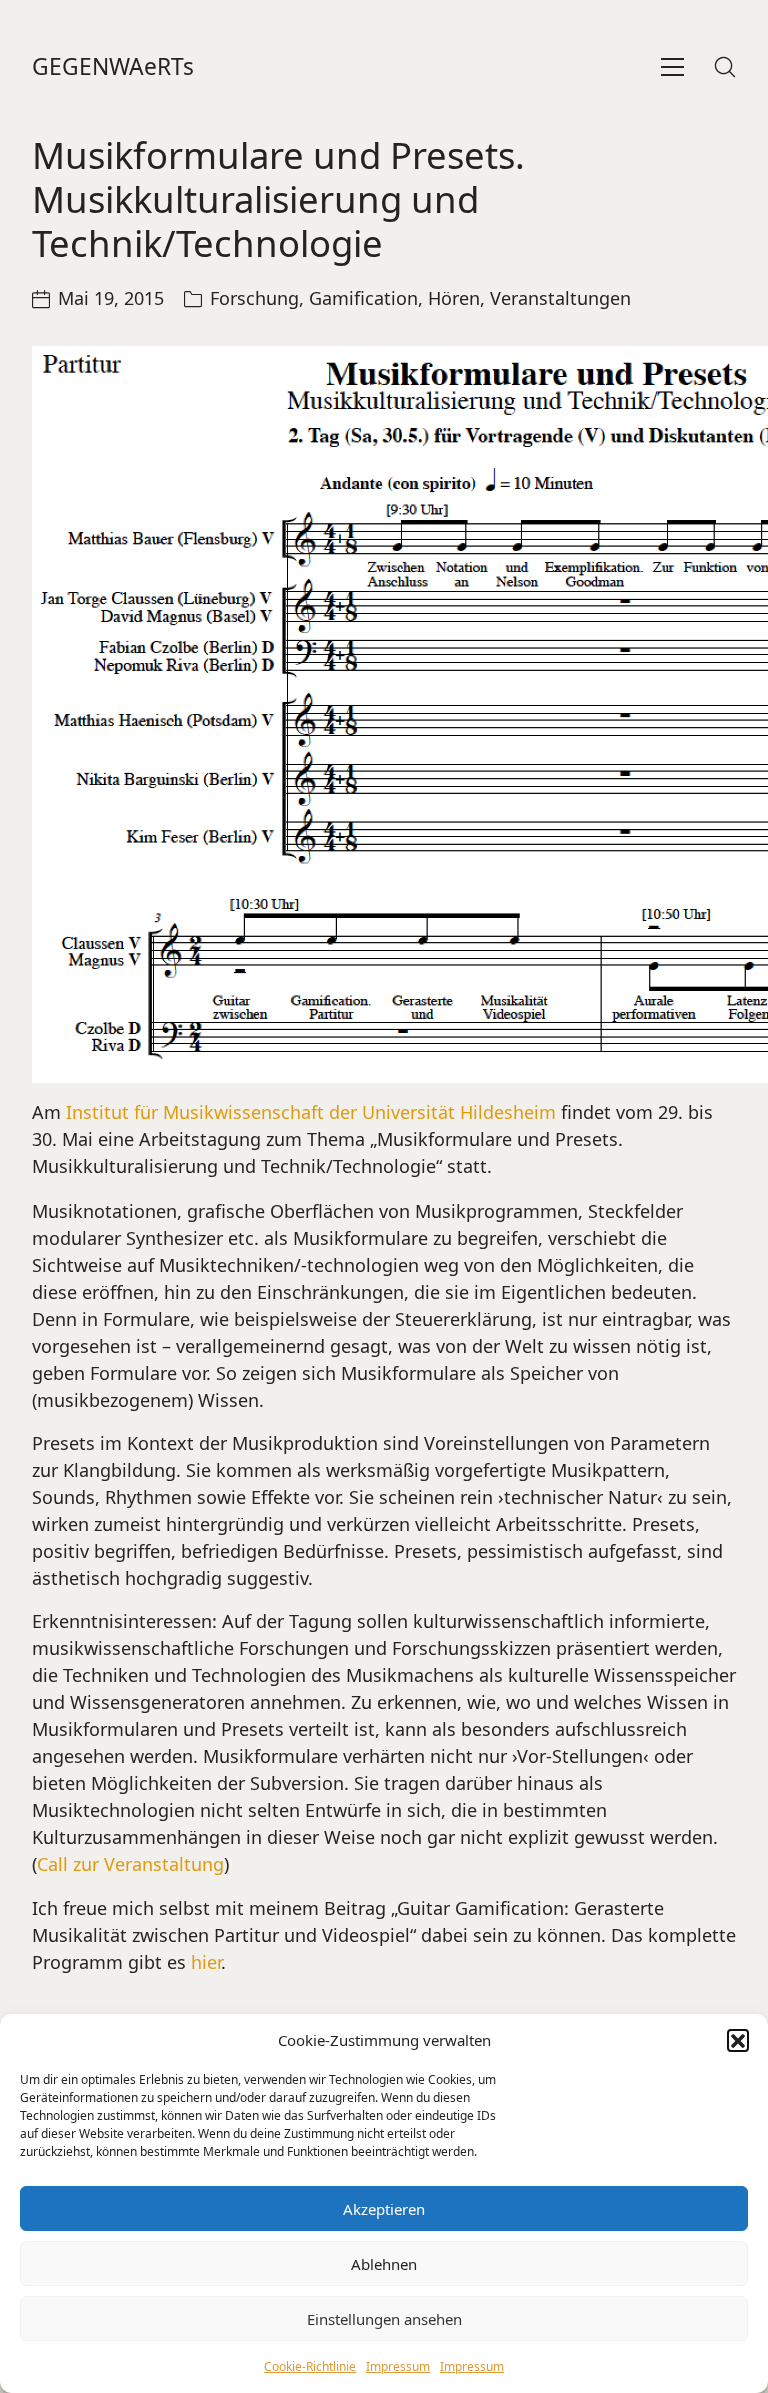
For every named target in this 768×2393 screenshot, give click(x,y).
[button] (738, 2040)
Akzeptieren (384, 2209)
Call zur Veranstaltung (130, 1864)
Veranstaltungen (560, 298)
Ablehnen (384, 2264)
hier (206, 1962)
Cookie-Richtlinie (310, 2366)
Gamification (363, 298)
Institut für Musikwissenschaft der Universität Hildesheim (311, 1112)
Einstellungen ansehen (384, 2319)
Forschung (254, 298)
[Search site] (725, 67)
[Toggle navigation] (672, 67)
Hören (454, 298)
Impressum (398, 2366)
